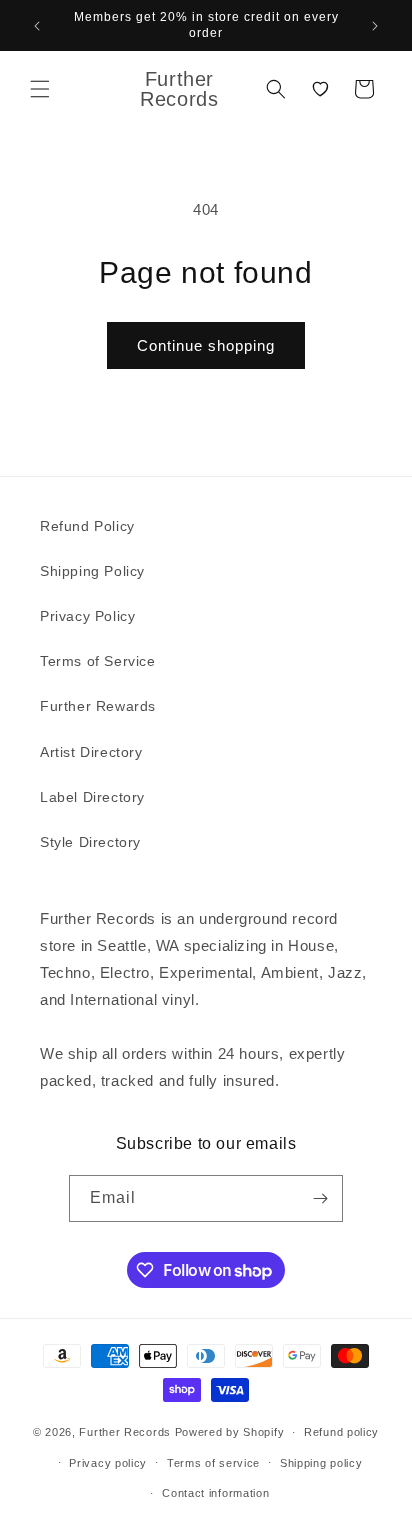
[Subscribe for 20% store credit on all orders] (320, 1198)
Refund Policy (87, 526)
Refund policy (341, 1432)
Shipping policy (321, 1463)
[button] (40, 89)
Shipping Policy (92, 571)
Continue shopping (206, 345)
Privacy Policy (87, 616)
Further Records (125, 1432)
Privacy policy (108, 1463)
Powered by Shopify (230, 1432)
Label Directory (92, 797)
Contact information (215, 1493)
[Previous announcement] (37, 26)
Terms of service (213, 1463)
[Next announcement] (375, 26)
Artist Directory (91, 752)
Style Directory (90, 842)
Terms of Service (98, 661)
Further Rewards (98, 706)
